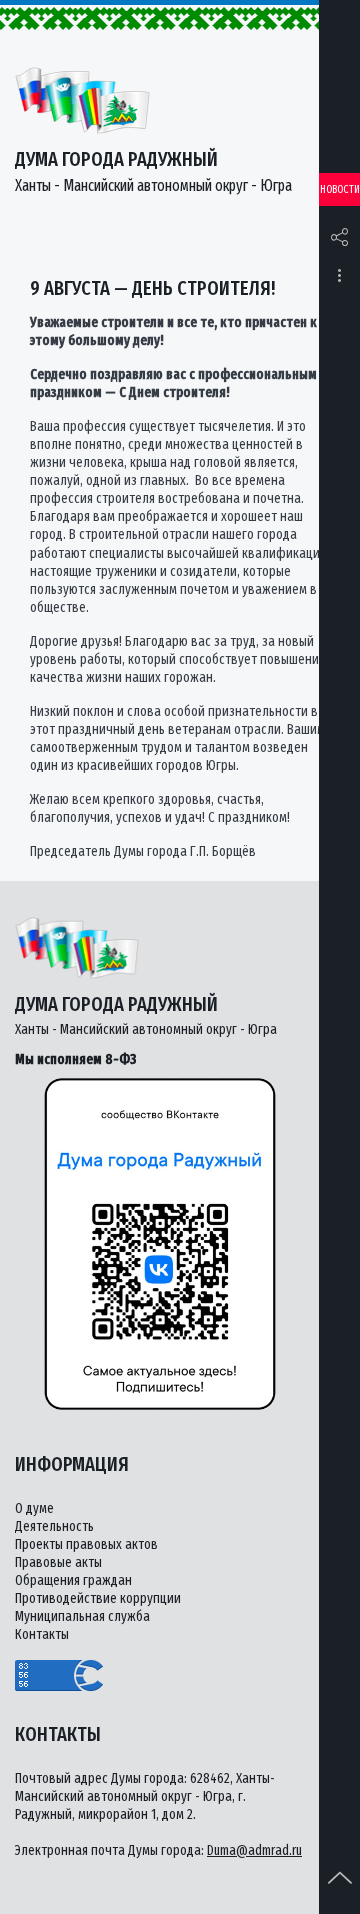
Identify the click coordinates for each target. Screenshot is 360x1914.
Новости (340, 189)
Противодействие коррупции (98, 1598)
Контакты (42, 1634)
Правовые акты (58, 1562)
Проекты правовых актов (86, 1544)
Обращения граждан (73, 1580)
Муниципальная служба (82, 1616)
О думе (34, 1508)
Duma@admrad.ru (254, 1850)
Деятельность (54, 1526)
